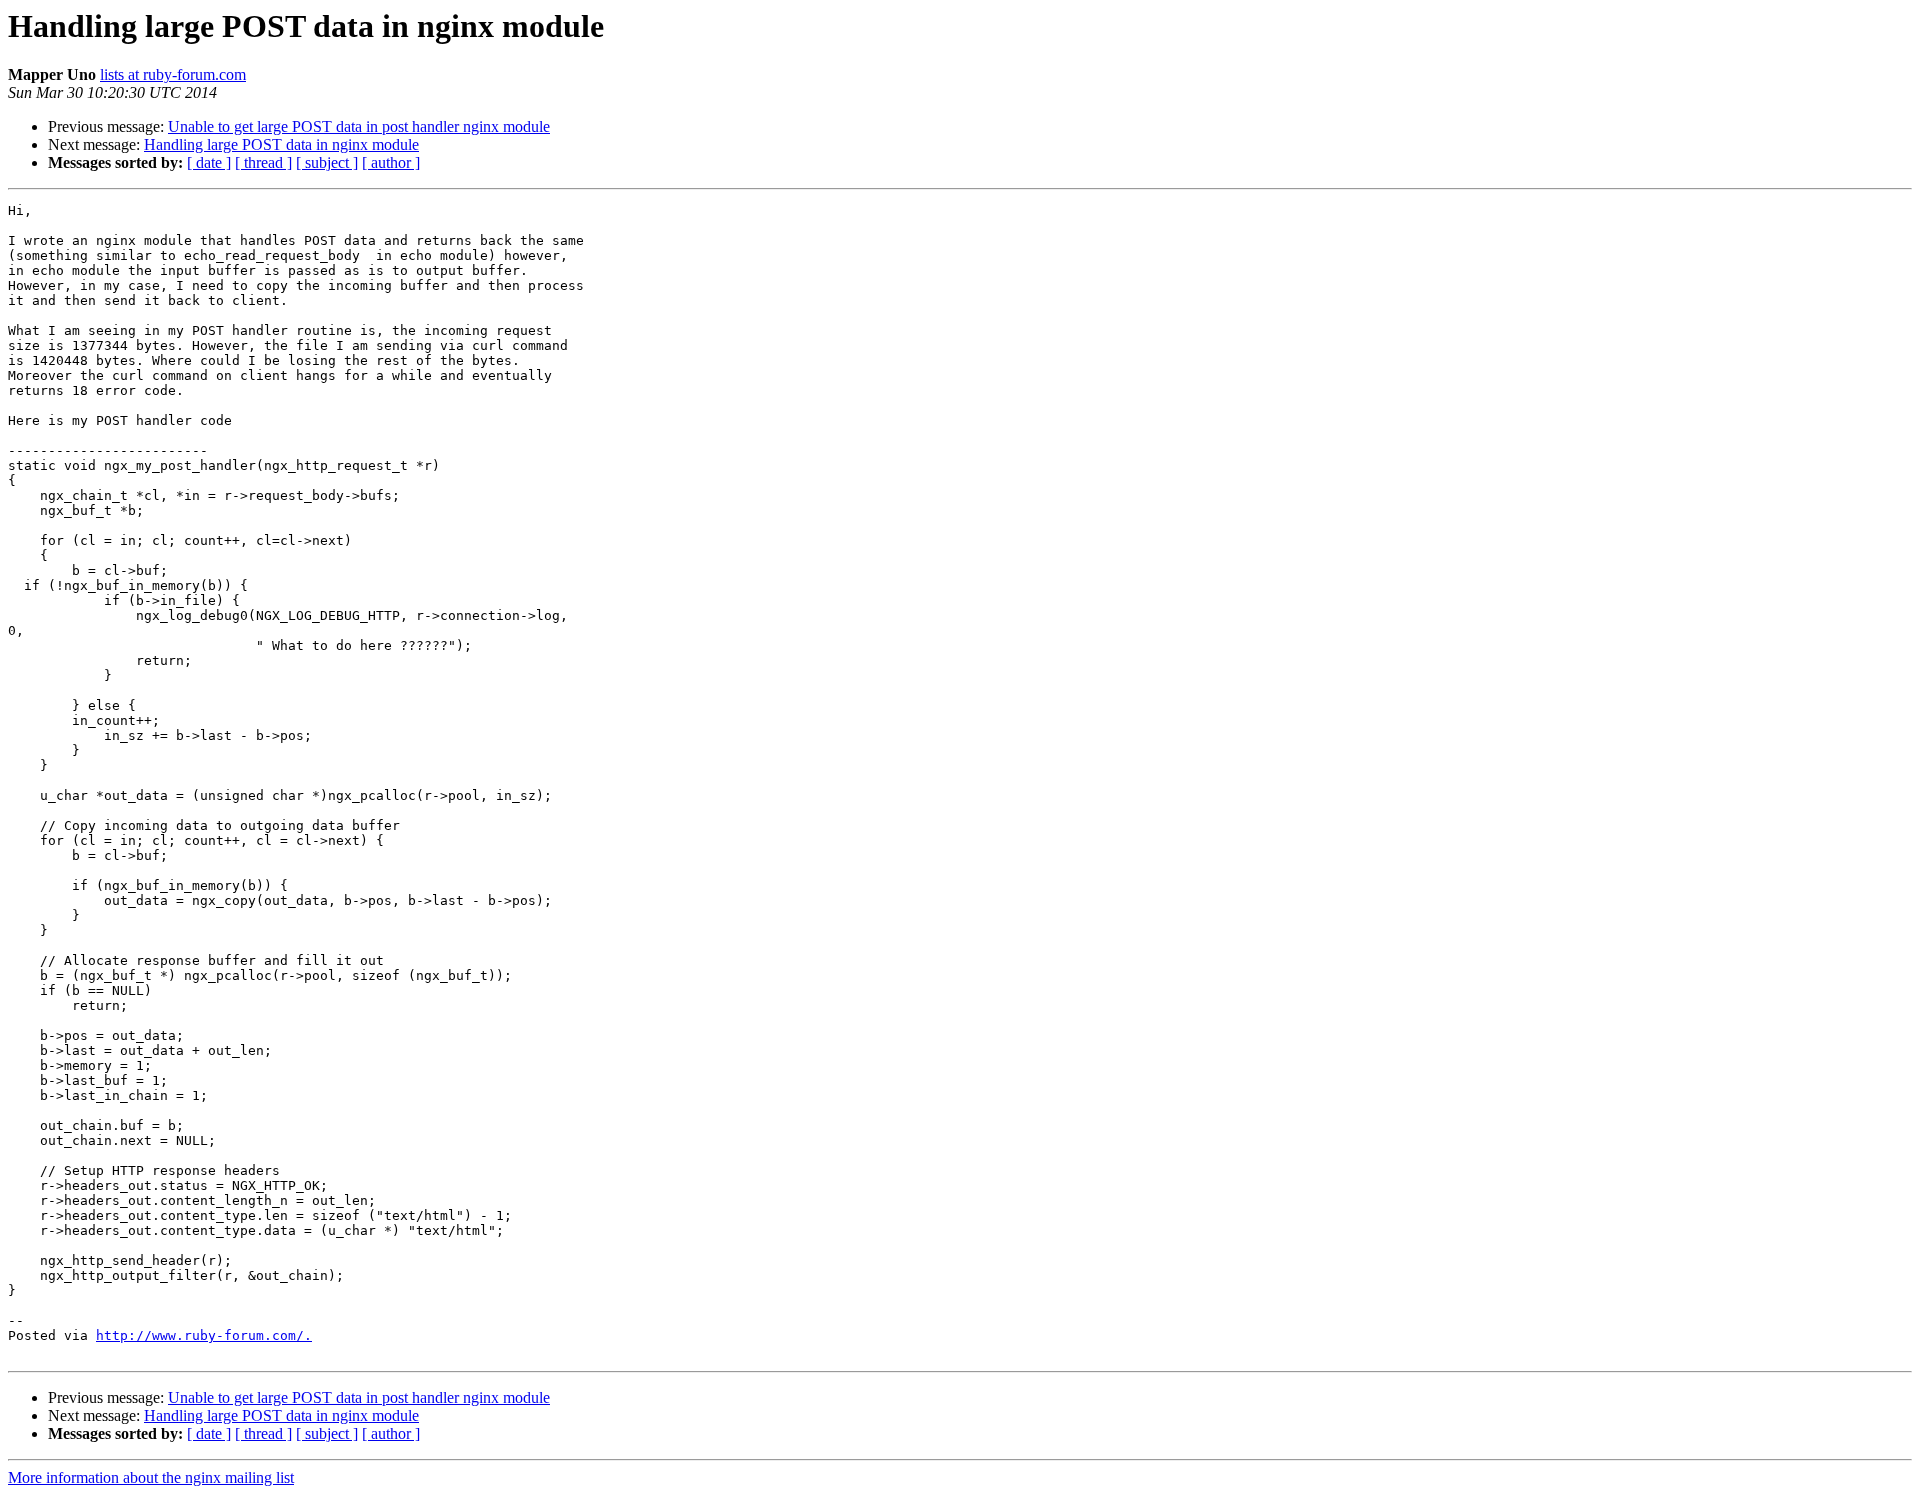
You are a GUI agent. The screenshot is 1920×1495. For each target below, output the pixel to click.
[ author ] (391, 162)
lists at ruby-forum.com (173, 74)
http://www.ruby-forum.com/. (204, 1335)
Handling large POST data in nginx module (281, 144)
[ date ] (209, 162)
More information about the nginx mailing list (151, 1477)
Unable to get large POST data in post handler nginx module (359, 126)
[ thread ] (263, 162)
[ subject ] (327, 162)
